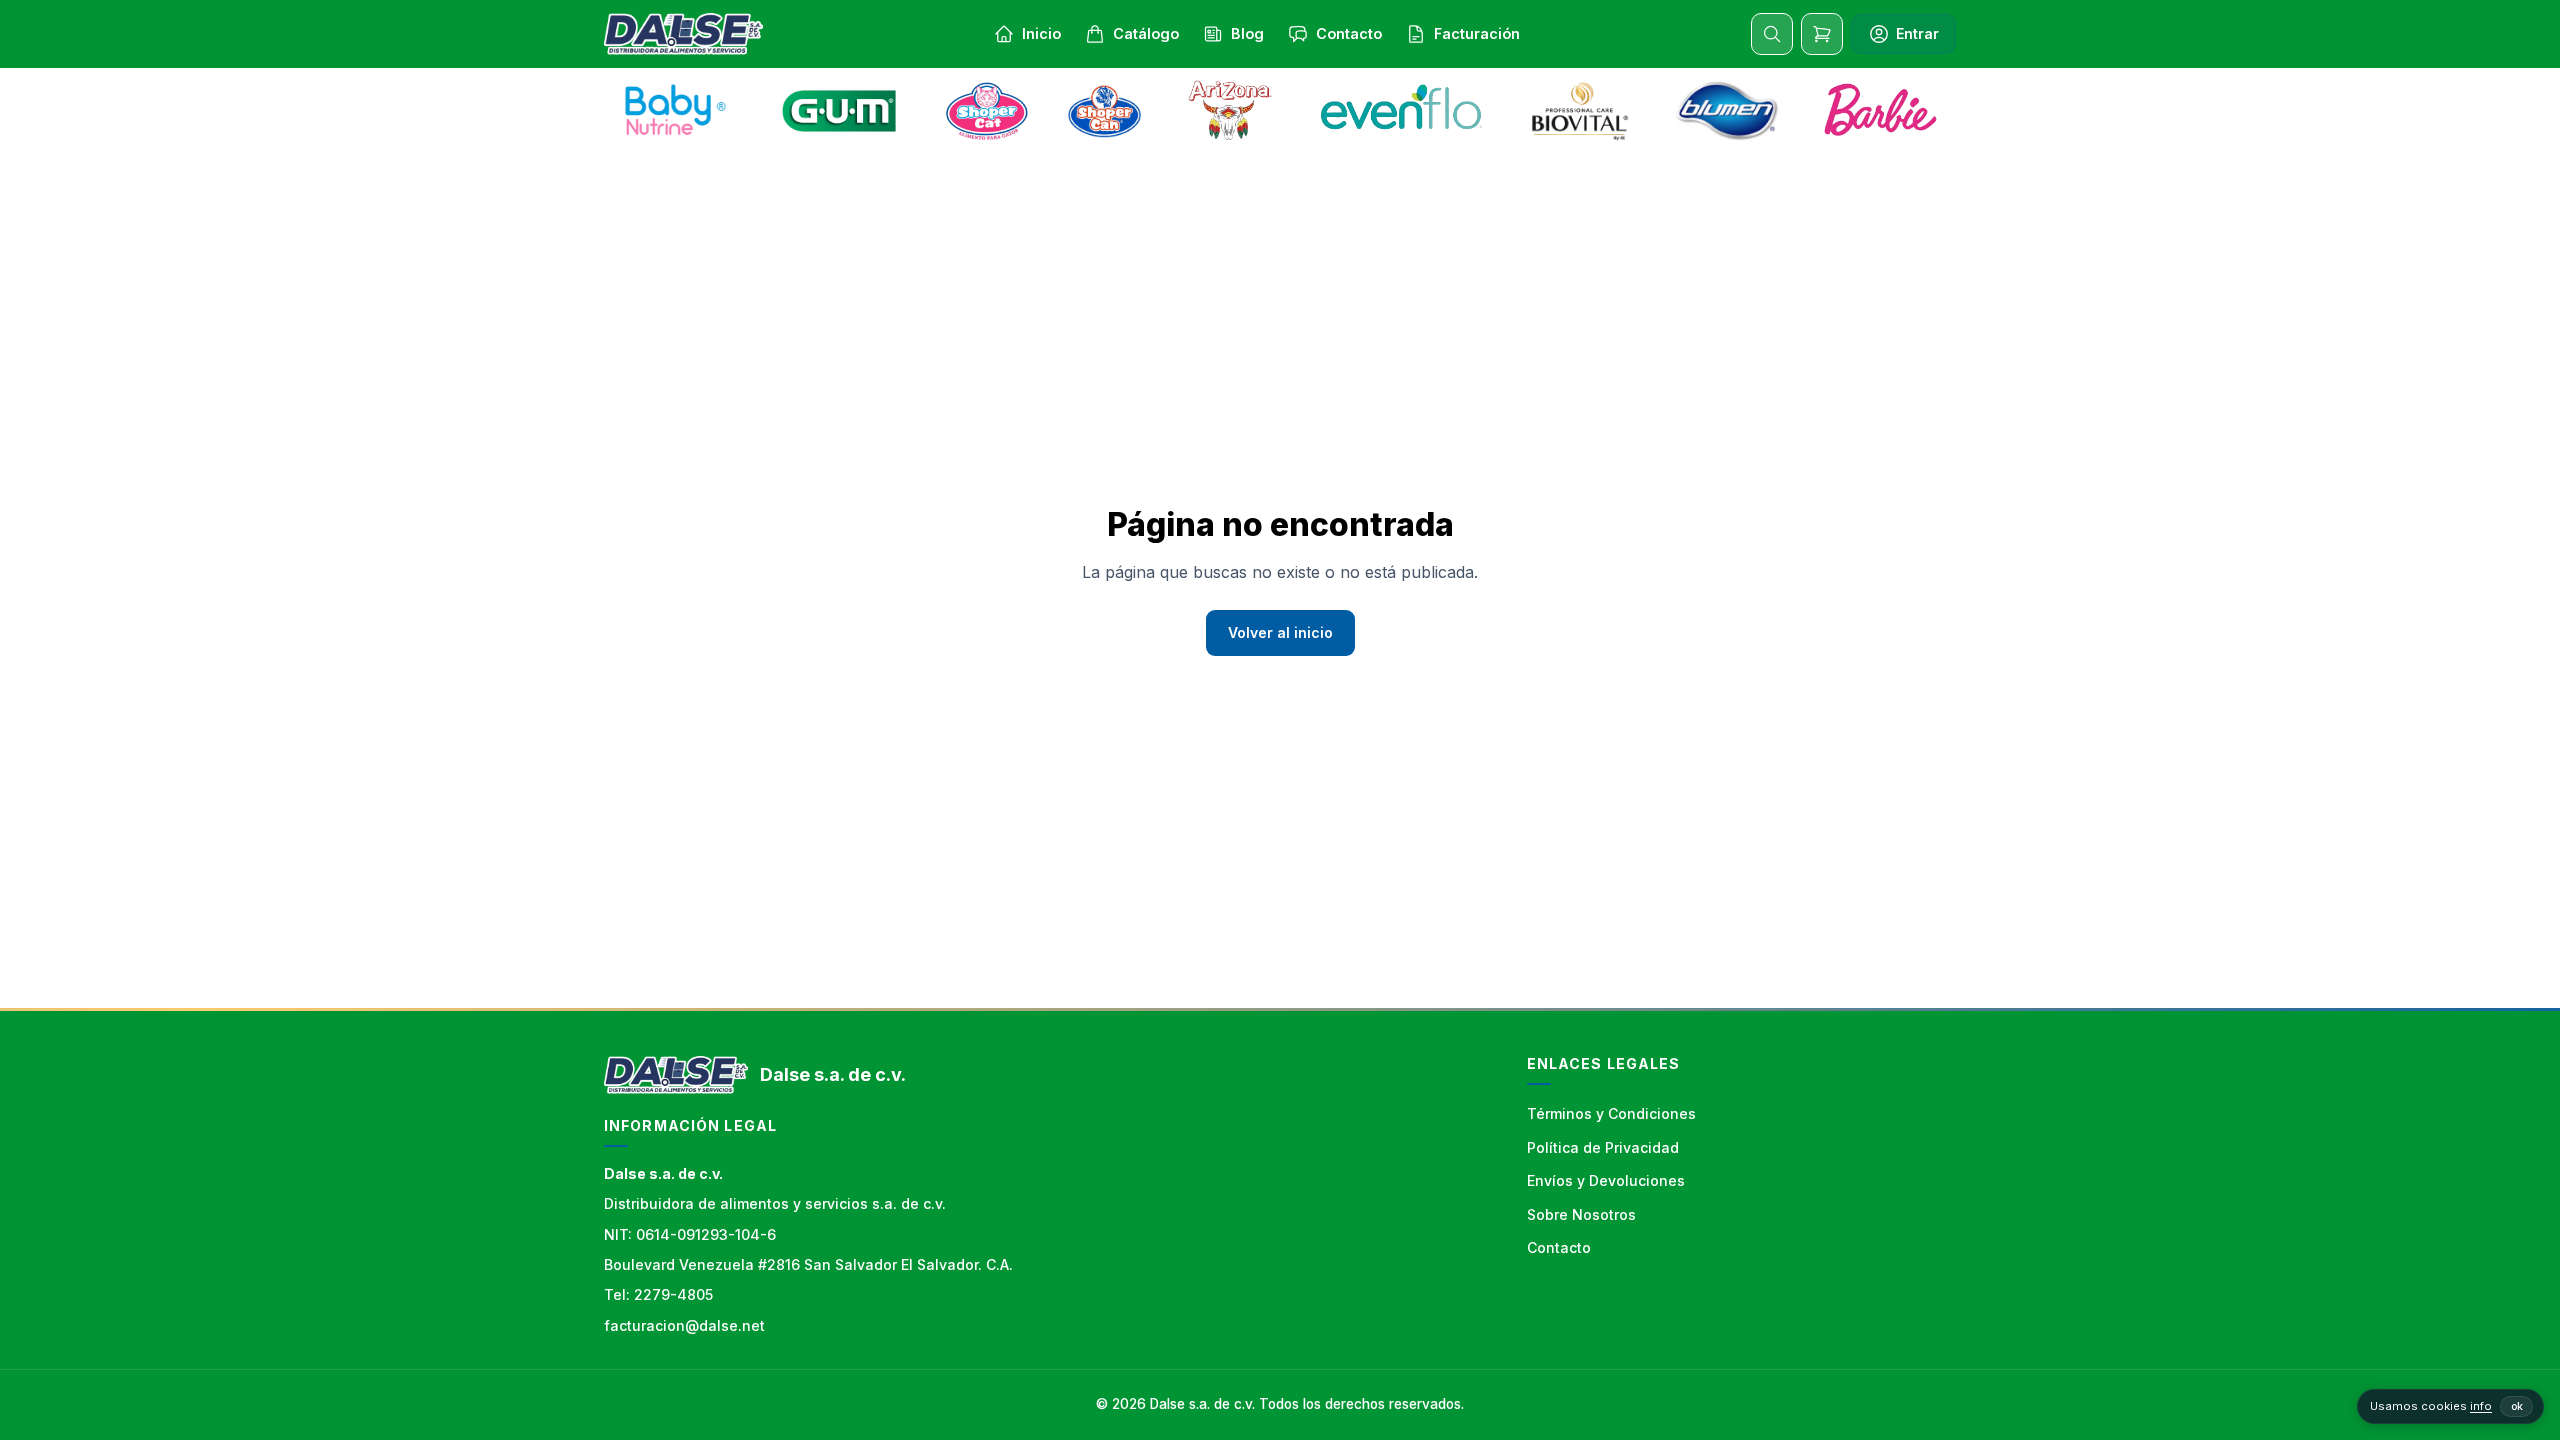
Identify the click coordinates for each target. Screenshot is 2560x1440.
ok (2517, 1406)
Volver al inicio (1280, 632)
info (2481, 1406)
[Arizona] (1230, 111)
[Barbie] (1880, 111)
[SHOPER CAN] (1104, 111)
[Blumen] (1726, 111)
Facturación (1477, 33)
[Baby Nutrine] (676, 111)
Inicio (1041, 33)
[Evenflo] (1403, 111)
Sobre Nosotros (1581, 1214)
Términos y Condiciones (1611, 1113)
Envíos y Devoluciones (1606, 1180)
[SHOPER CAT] (987, 111)
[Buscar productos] (1772, 34)
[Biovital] (1579, 111)
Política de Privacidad (1603, 1147)
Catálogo (1146, 33)
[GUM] (839, 111)
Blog (1247, 33)
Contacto (1349, 33)
